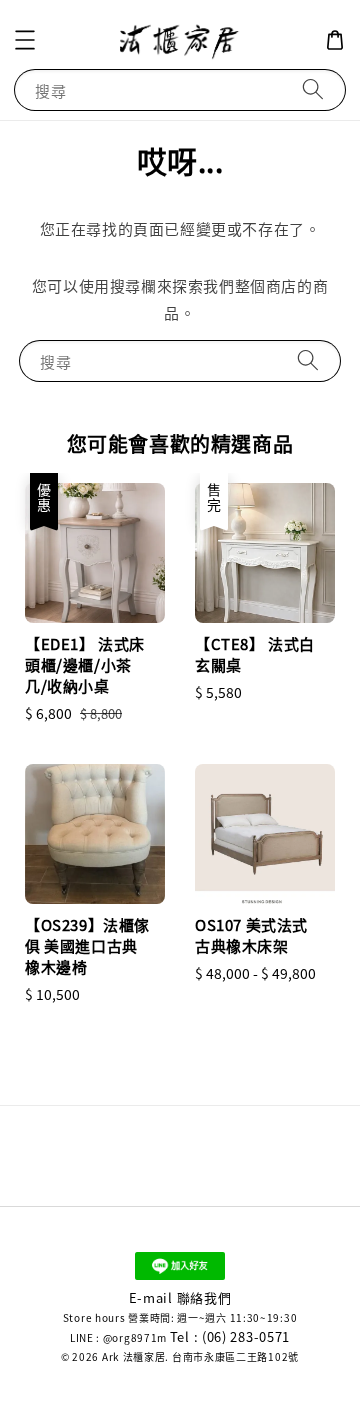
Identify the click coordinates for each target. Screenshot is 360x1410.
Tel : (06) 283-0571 (230, 1336)
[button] (25, 40)
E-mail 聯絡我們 (180, 1297)
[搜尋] (313, 89)
